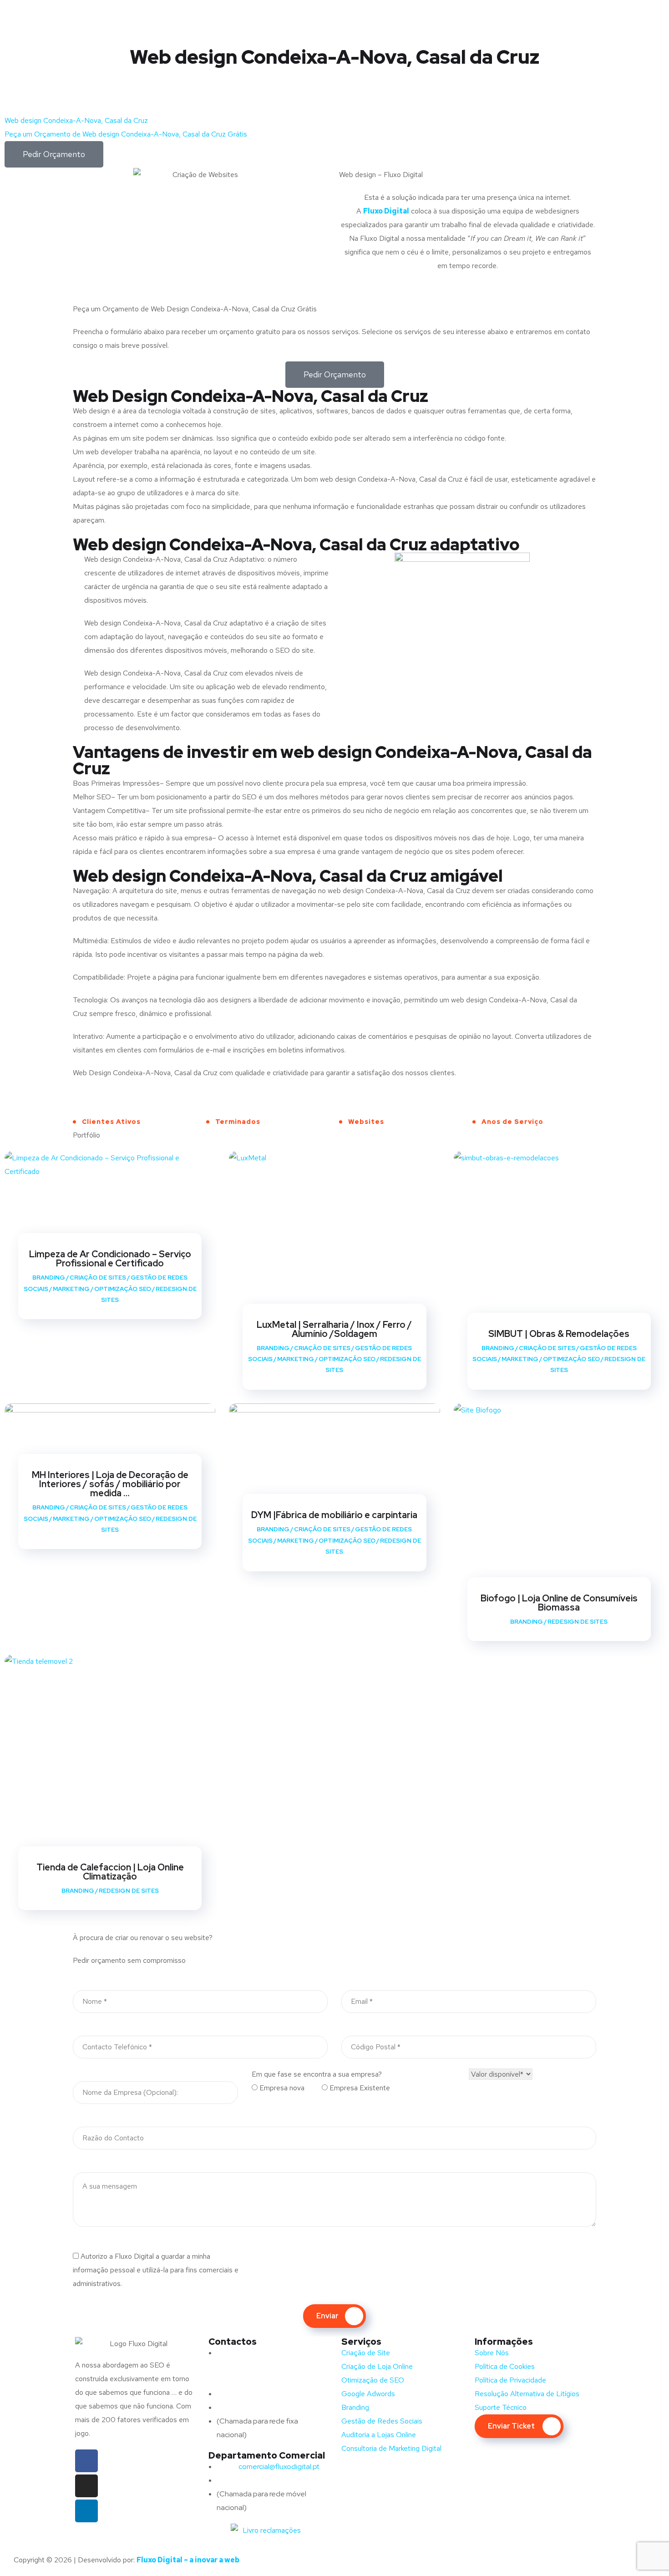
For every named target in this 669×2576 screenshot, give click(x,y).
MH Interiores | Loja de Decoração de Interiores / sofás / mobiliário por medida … (110, 1484)
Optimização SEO (123, 1289)
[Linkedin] (86, 2511)
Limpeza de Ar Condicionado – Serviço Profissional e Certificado (110, 1259)
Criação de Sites (98, 1278)
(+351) (246, 2480)
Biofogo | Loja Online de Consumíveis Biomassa (559, 1603)
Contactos (233, 2342)
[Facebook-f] (86, 2461)
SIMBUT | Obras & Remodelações (559, 1334)
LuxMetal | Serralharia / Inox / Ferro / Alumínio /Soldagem (334, 1329)
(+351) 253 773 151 (264, 2407)
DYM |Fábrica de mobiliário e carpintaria (334, 1515)
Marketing (71, 1289)
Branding (49, 1278)
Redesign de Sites (578, 1622)
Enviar (327, 2316)
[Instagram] (86, 2486)
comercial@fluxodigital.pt (269, 2467)
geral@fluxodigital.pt (261, 2394)
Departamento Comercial (267, 2455)
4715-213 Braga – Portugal (259, 2380)
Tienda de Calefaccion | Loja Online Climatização (110, 1872)
